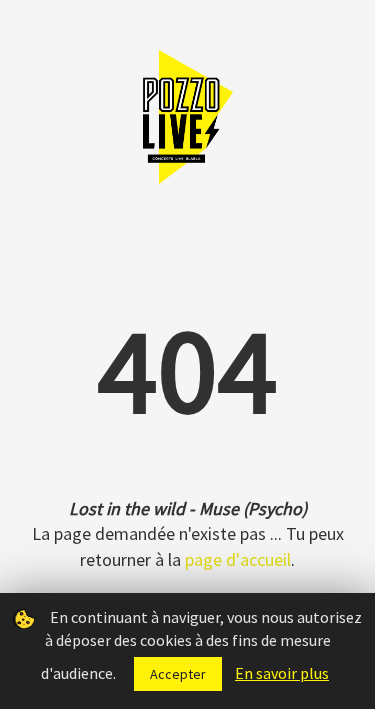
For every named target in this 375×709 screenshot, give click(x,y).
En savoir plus (282, 673)
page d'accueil (238, 559)
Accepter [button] (178, 674)
